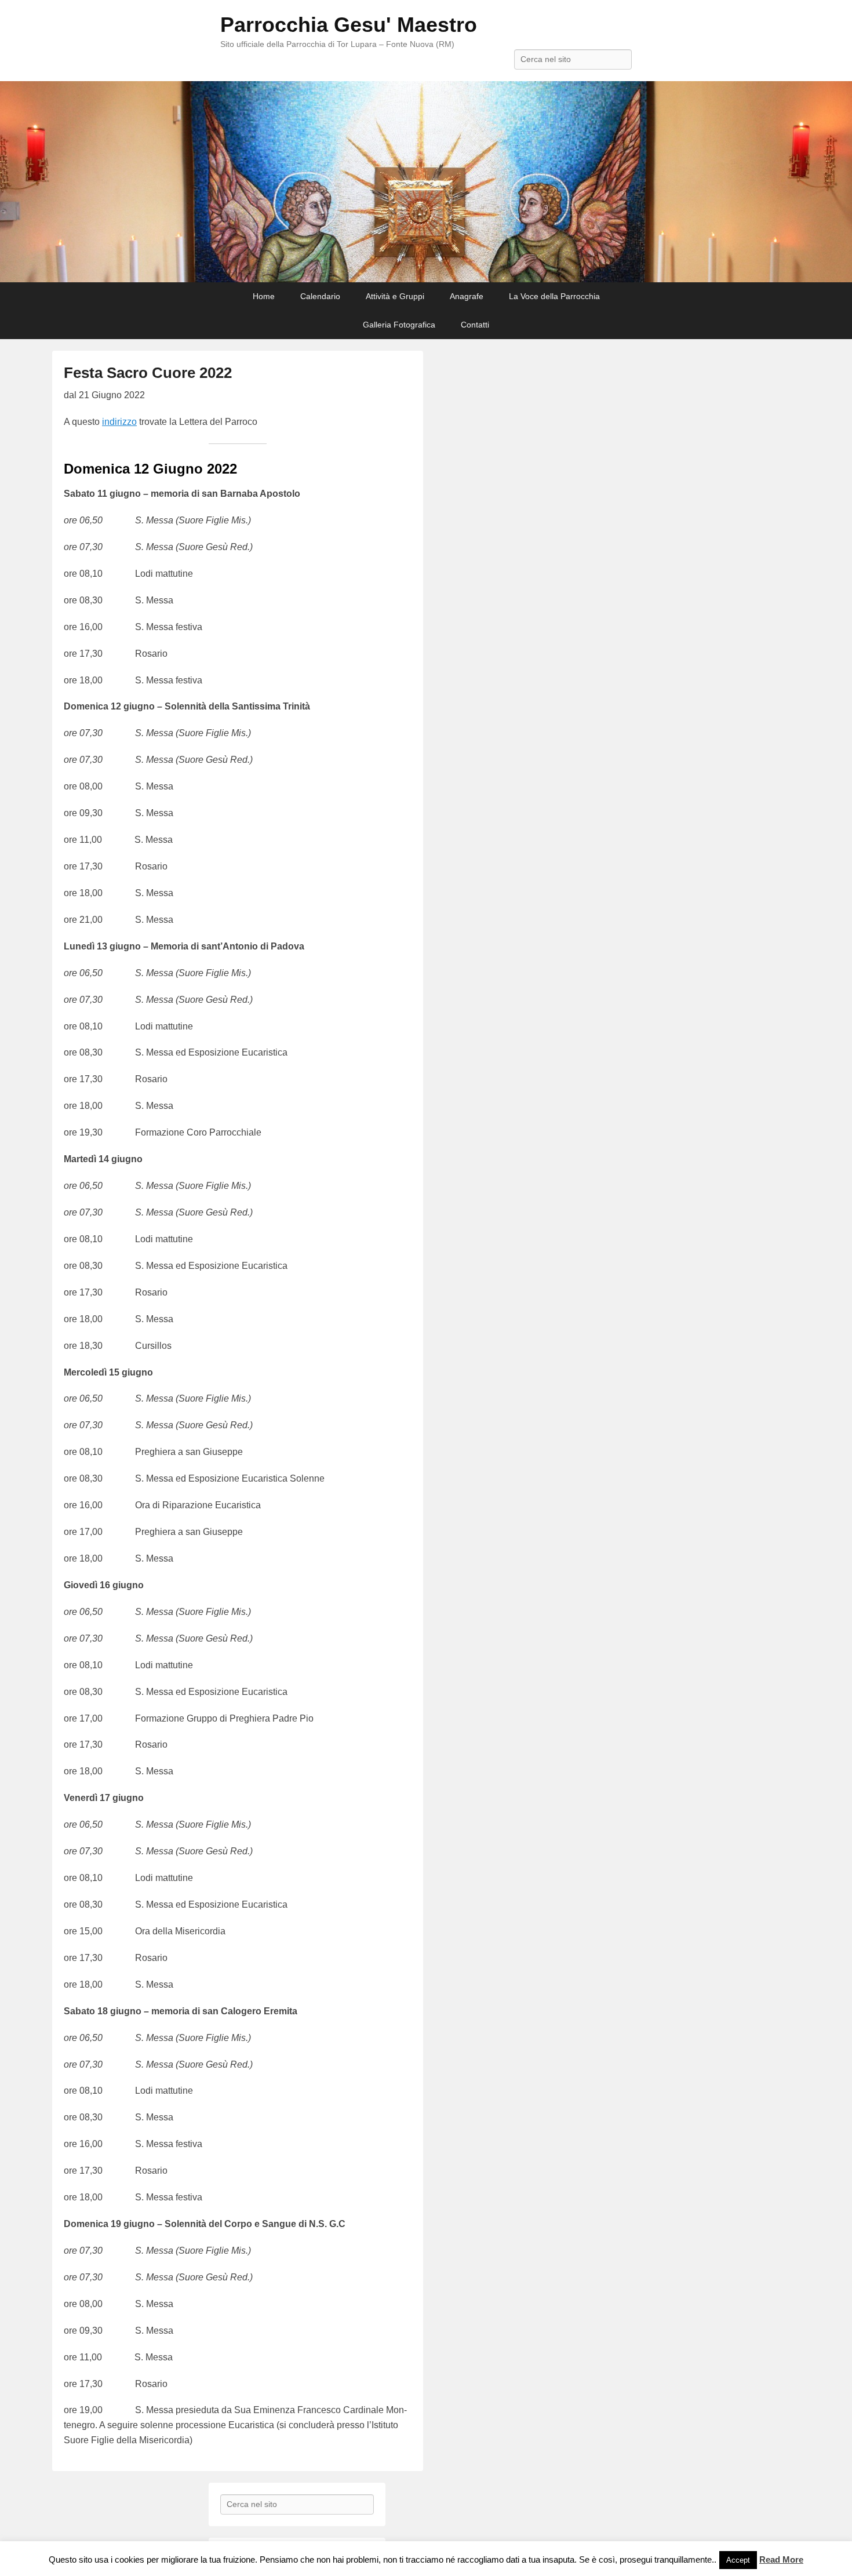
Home (264, 296)
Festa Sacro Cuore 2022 (148, 373)
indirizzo (119, 422)
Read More (781, 2559)
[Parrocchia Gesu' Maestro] (426, 182)
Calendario (320, 296)
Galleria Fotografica (399, 325)
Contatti (475, 325)
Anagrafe (467, 296)
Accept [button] (738, 2560)
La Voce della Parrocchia (554, 296)
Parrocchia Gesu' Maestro (349, 25)
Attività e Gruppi (395, 296)
